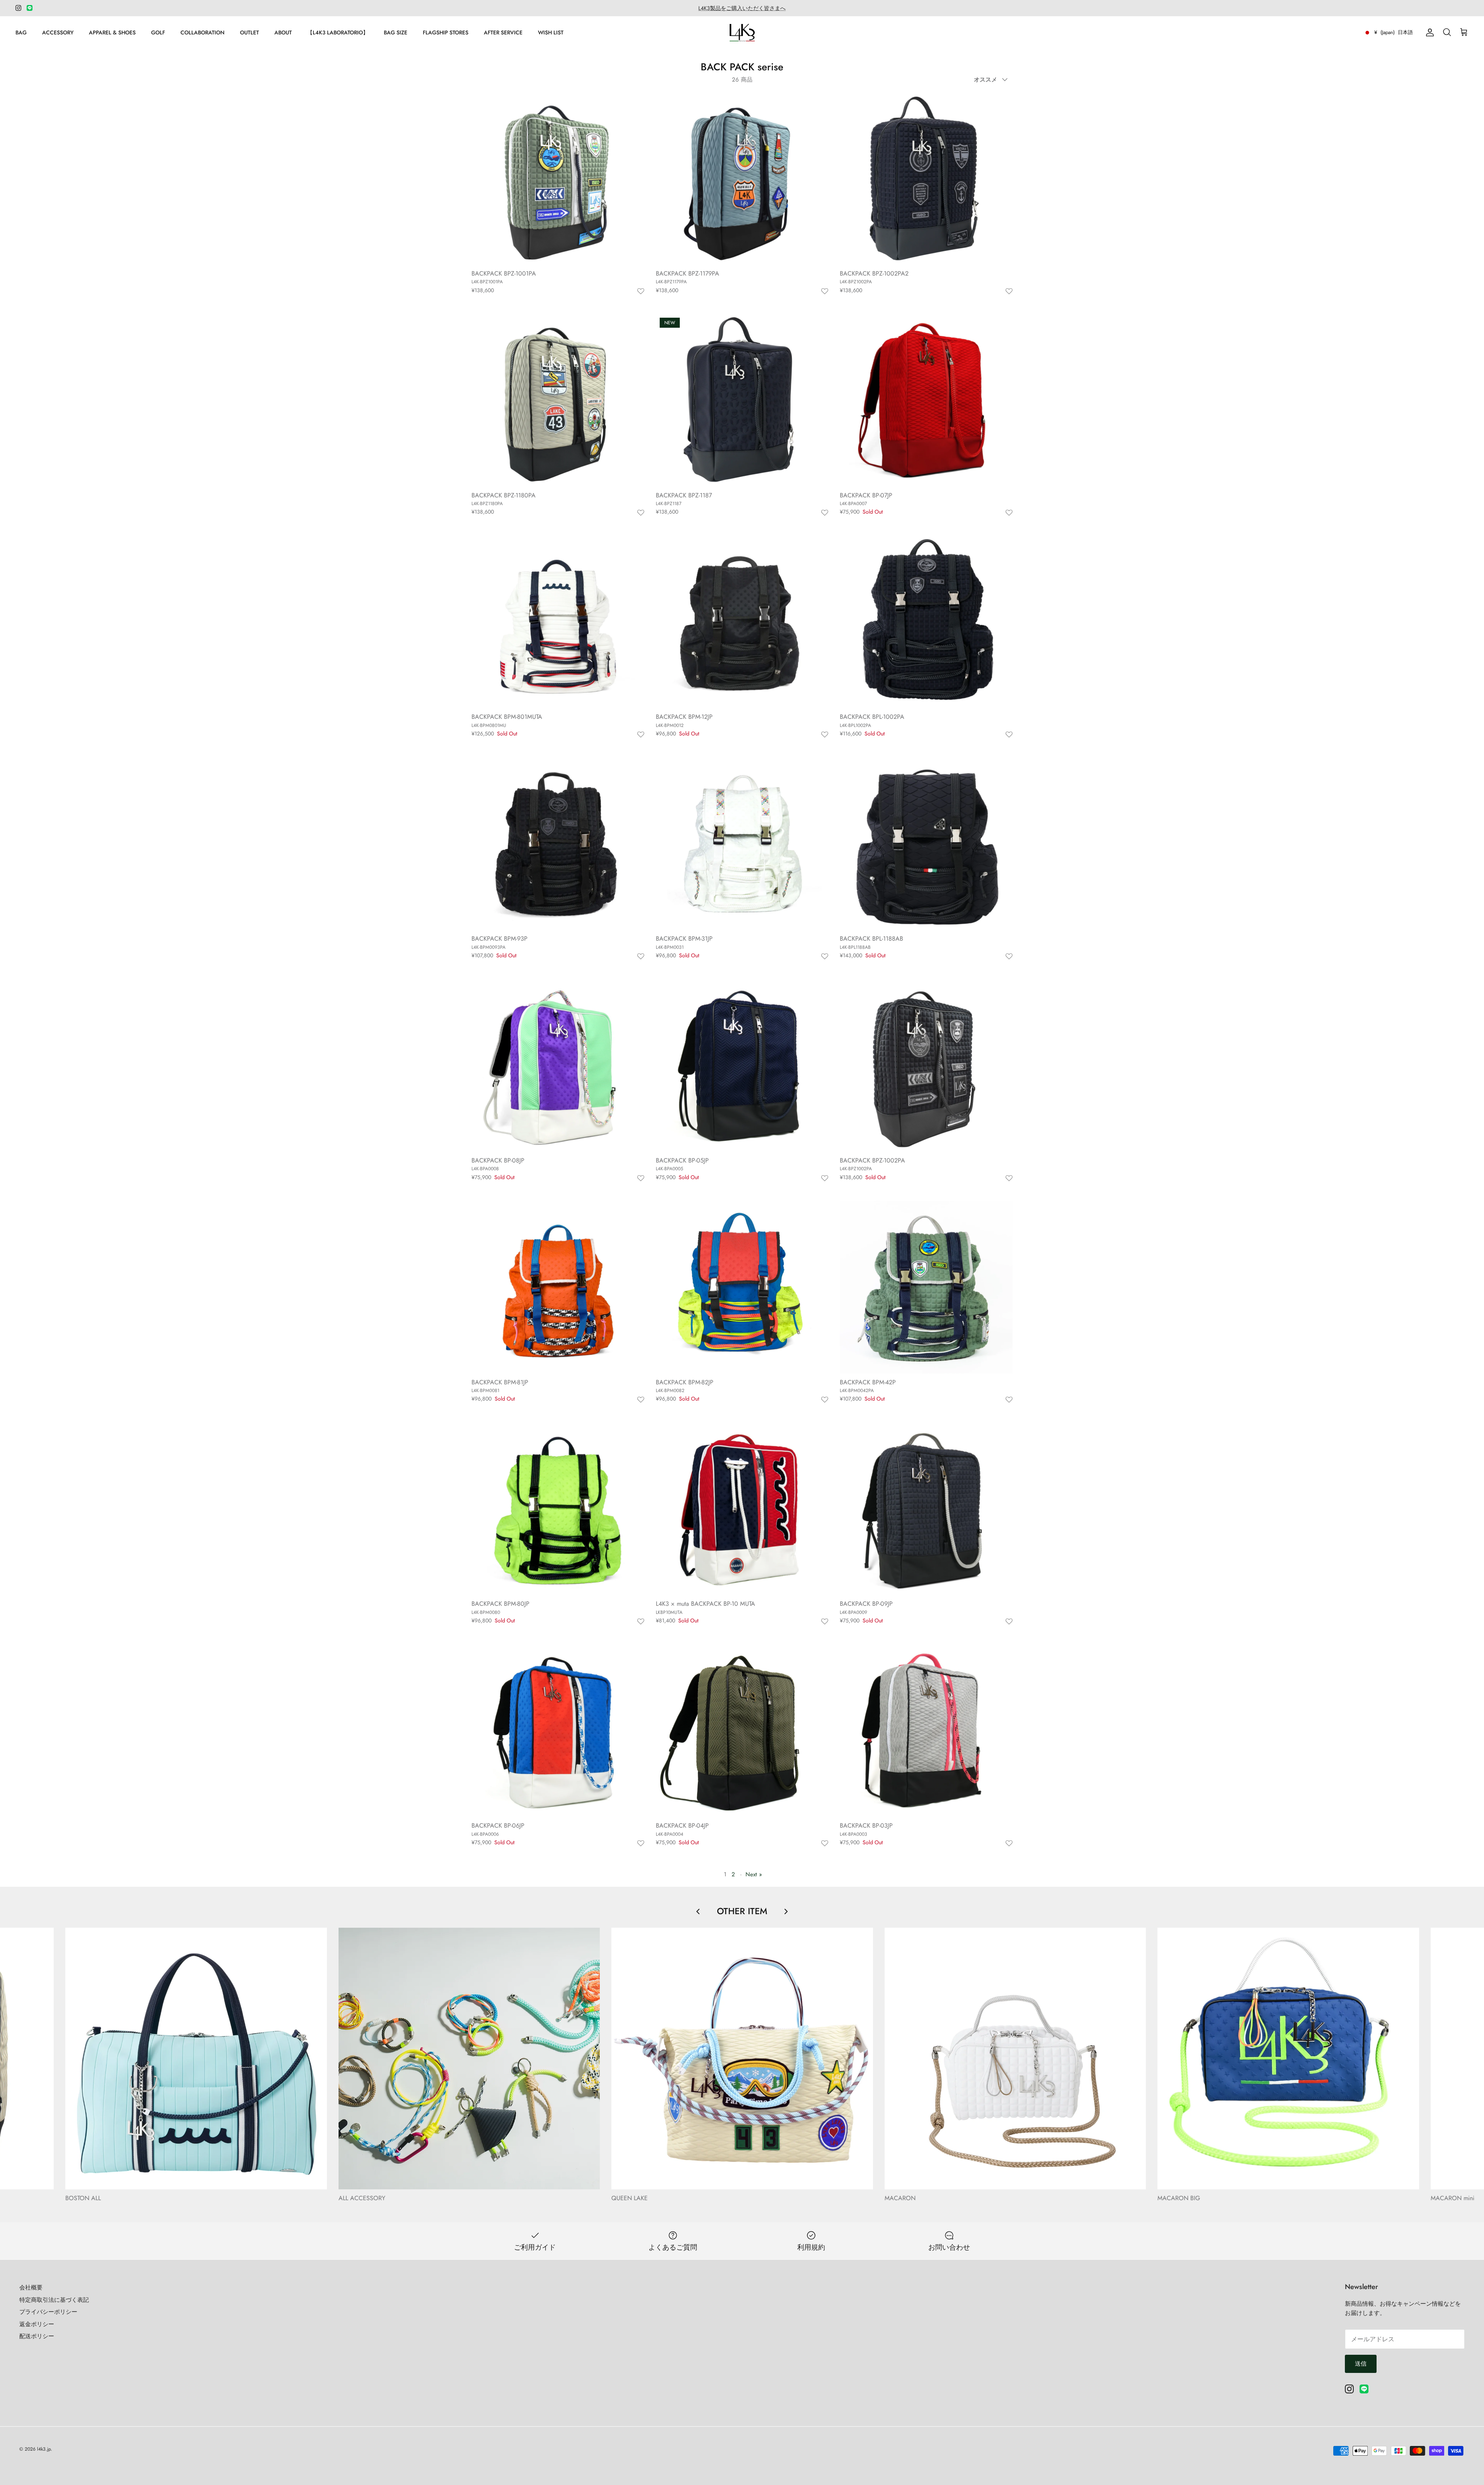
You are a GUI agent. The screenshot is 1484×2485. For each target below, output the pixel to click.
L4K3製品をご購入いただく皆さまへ (742, 8)
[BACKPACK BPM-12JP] (742, 622)
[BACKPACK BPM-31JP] (742, 844)
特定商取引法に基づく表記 (54, 2300)
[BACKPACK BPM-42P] (926, 1287)
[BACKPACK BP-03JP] (926, 1731)
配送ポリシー (37, 2336)
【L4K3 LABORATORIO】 (338, 32)
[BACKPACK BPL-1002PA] (926, 622)
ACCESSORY (58, 32)
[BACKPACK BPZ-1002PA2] (926, 178)
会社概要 (31, 2288)
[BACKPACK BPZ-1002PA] (926, 1065)
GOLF (158, 32)
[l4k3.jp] (742, 33)
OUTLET (249, 32)
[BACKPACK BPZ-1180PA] (558, 400)
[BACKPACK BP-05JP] (742, 1065)
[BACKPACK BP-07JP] (926, 400)
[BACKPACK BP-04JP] (742, 1731)
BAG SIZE (396, 32)
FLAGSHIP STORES (446, 32)
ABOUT (283, 32)
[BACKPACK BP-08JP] (558, 1065)
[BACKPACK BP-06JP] (558, 1731)
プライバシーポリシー (48, 2312)
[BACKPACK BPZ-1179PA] (742, 178)
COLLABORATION (203, 32)
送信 (1361, 2364)
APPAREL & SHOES (112, 32)
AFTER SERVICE (503, 32)
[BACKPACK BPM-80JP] (558, 1509)
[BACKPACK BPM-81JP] (558, 1287)
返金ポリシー (37, 2324)
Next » (754, 1874)
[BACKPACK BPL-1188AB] (926, 844)
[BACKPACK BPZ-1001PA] (558, 178)
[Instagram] (18, 8)
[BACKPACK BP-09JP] (926, 1509)
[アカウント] (1428, 32)
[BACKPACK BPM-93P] (558, 844)
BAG (21, 32)
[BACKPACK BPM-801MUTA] (558, 622)
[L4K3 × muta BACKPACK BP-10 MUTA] (742, 1509)
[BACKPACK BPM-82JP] (742, 1287)
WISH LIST (551, 32)
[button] (641, 292)
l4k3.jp (44, 2449)
